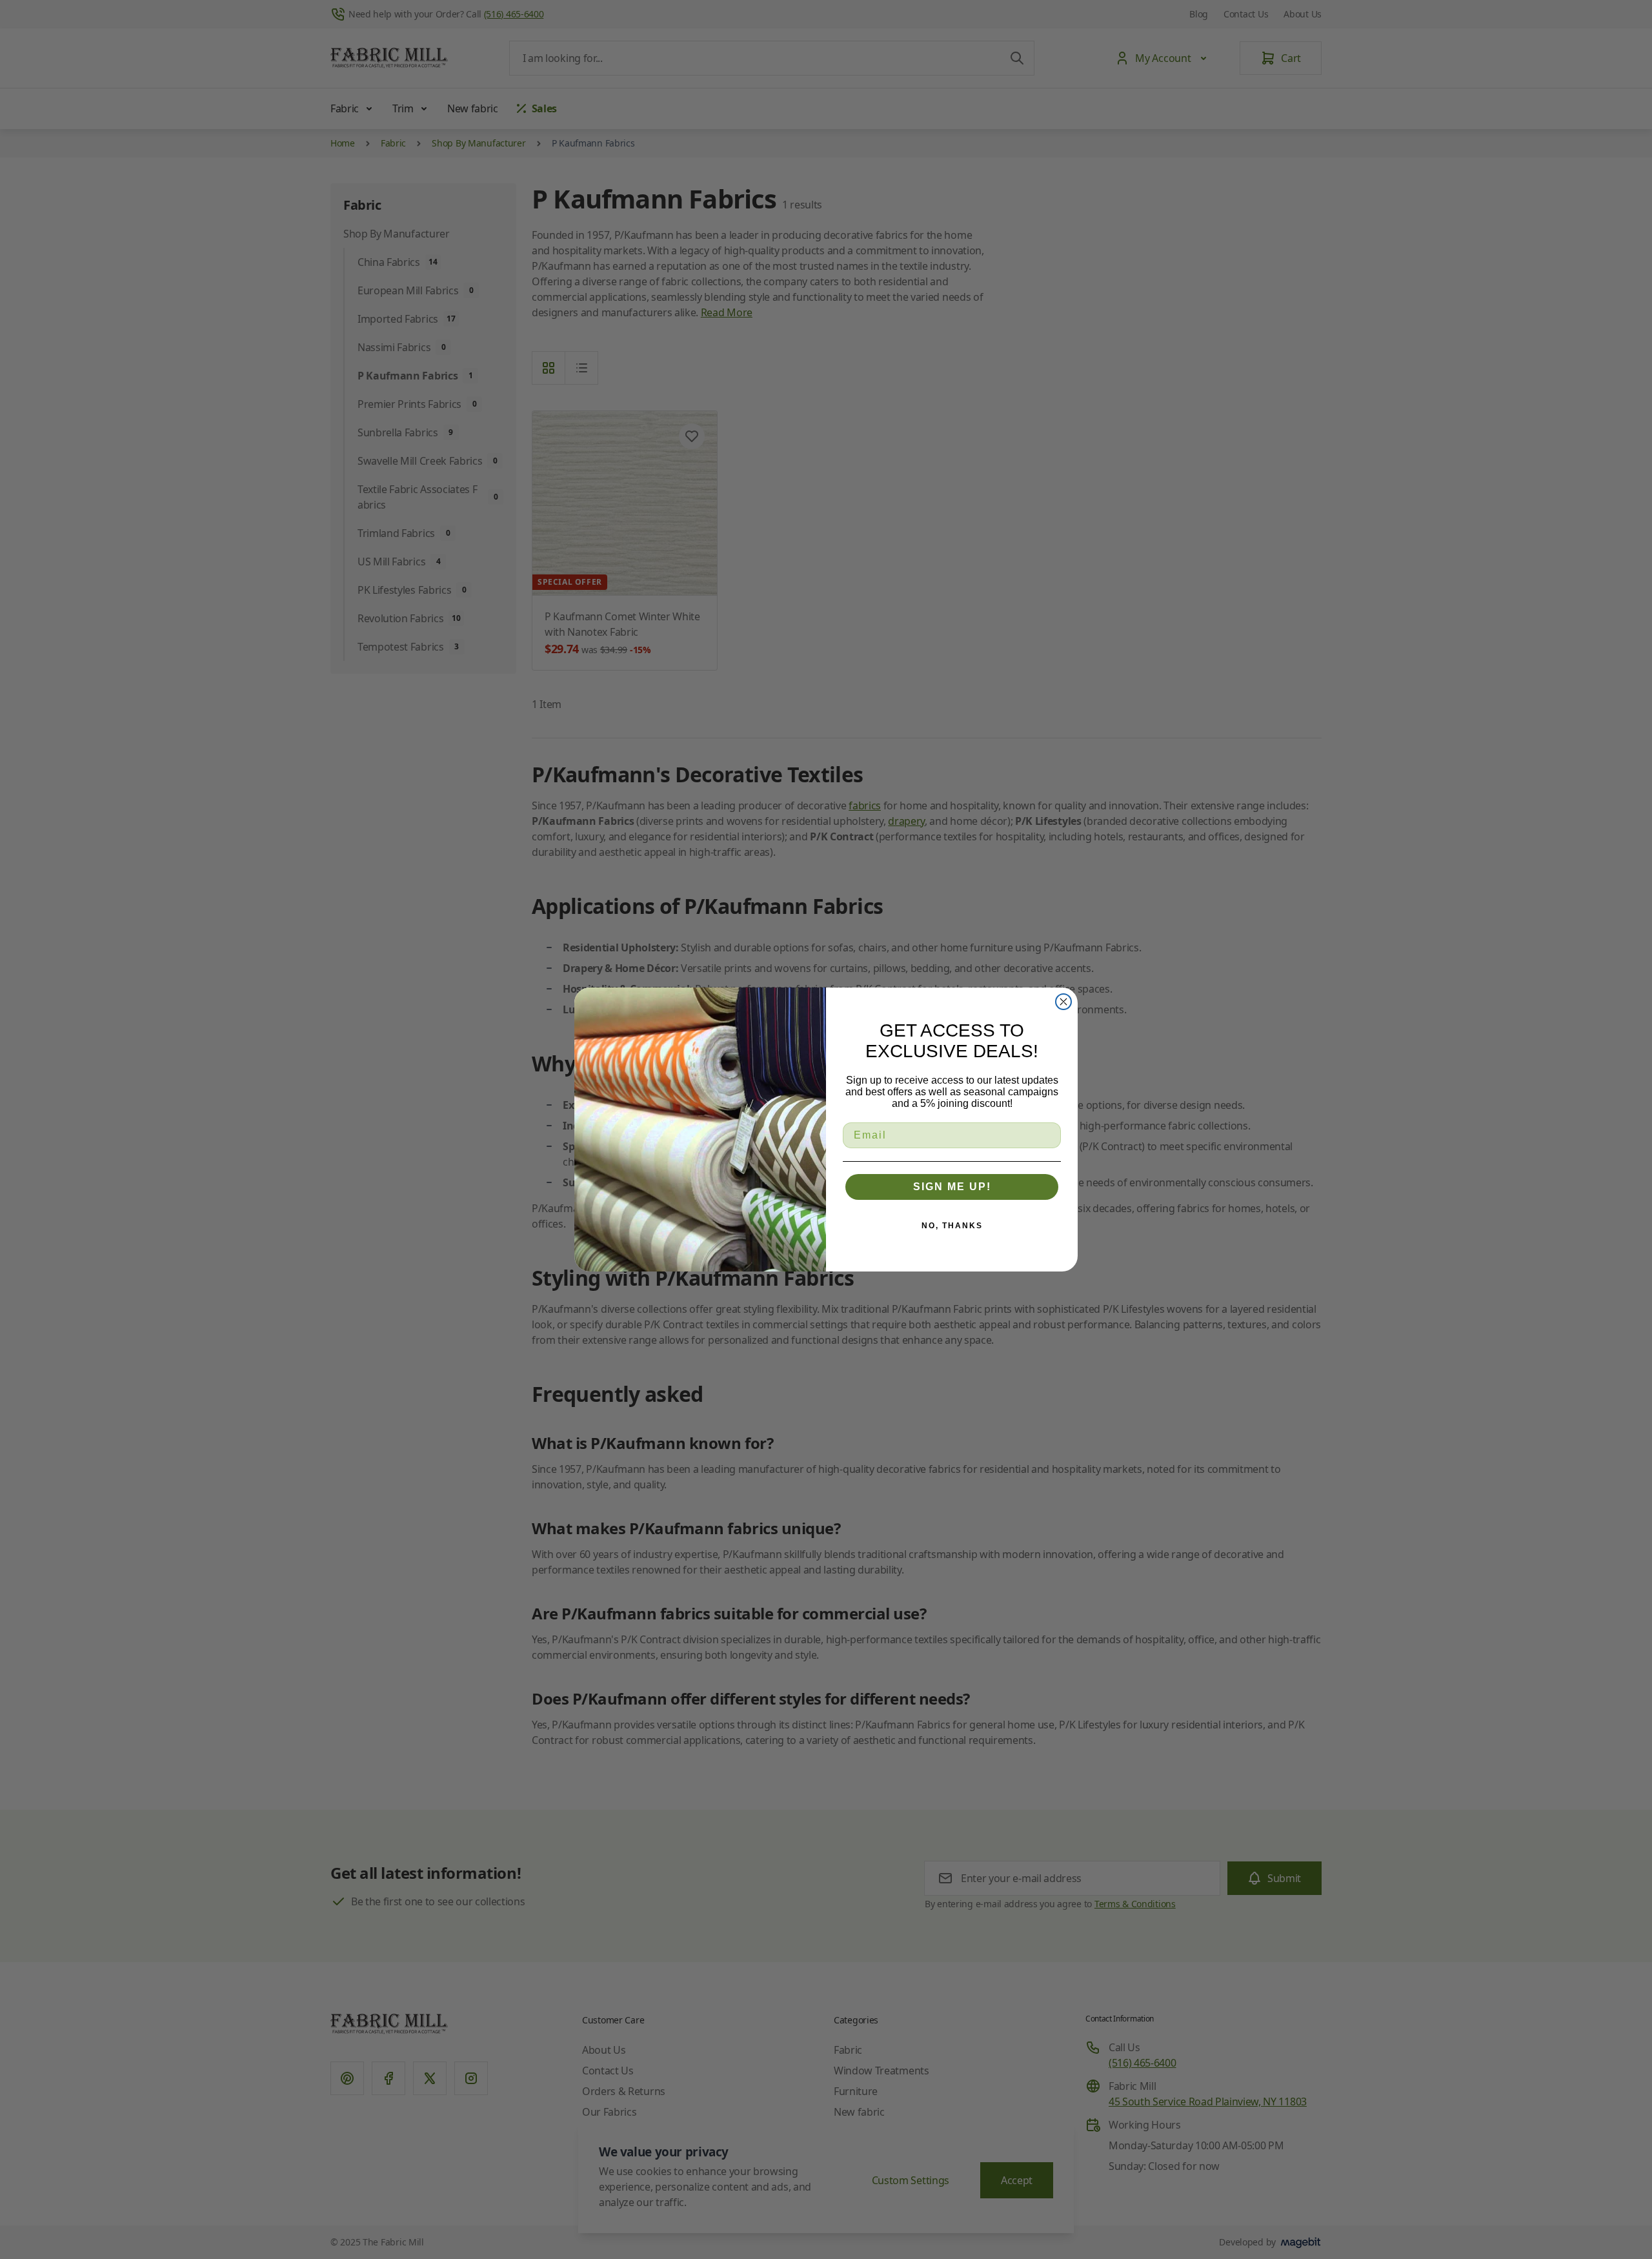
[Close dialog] (1063, 1002)
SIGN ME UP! (952, 1187)
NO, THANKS (952, 1226)
